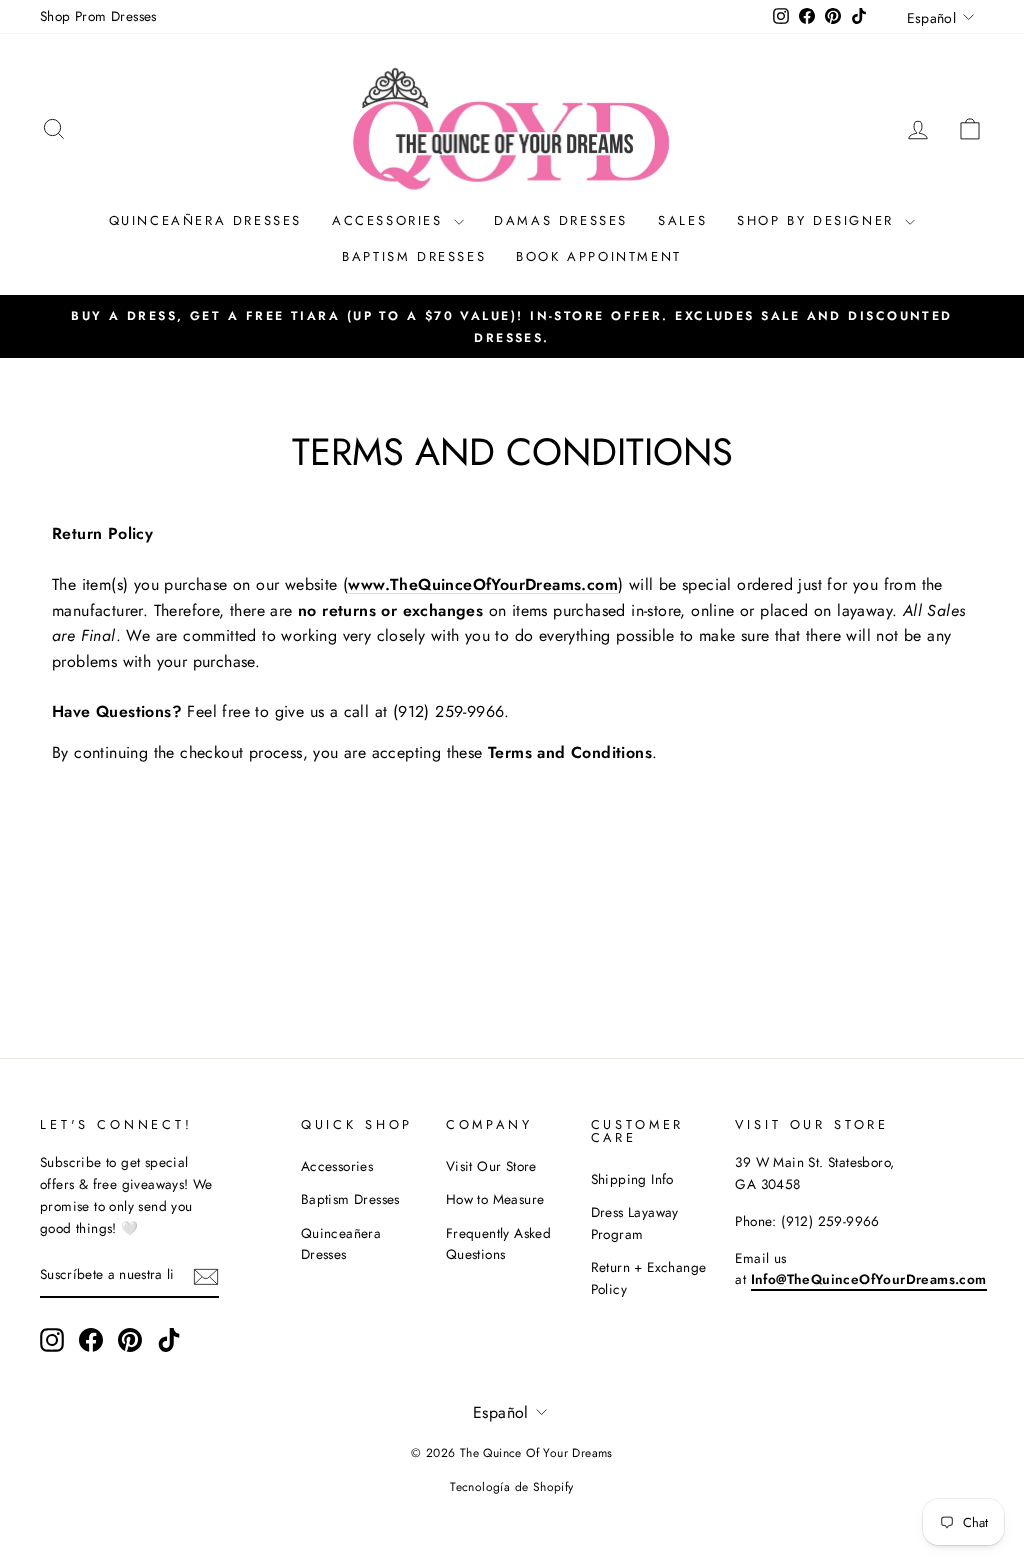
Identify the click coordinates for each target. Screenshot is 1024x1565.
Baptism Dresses (414, 256)
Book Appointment (599, 256)
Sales (682, 220)
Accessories (390, 220)
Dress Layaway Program (635, 1223)
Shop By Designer (818, 220)
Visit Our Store (491, 1166)
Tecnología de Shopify (511, 1487)
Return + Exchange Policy (649, 1278)
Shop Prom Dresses (98, 16)
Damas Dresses (561, 220)
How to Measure (495, 1199)
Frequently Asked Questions (498, 1244)
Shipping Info (632, 1179)
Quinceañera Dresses (205, 220)
